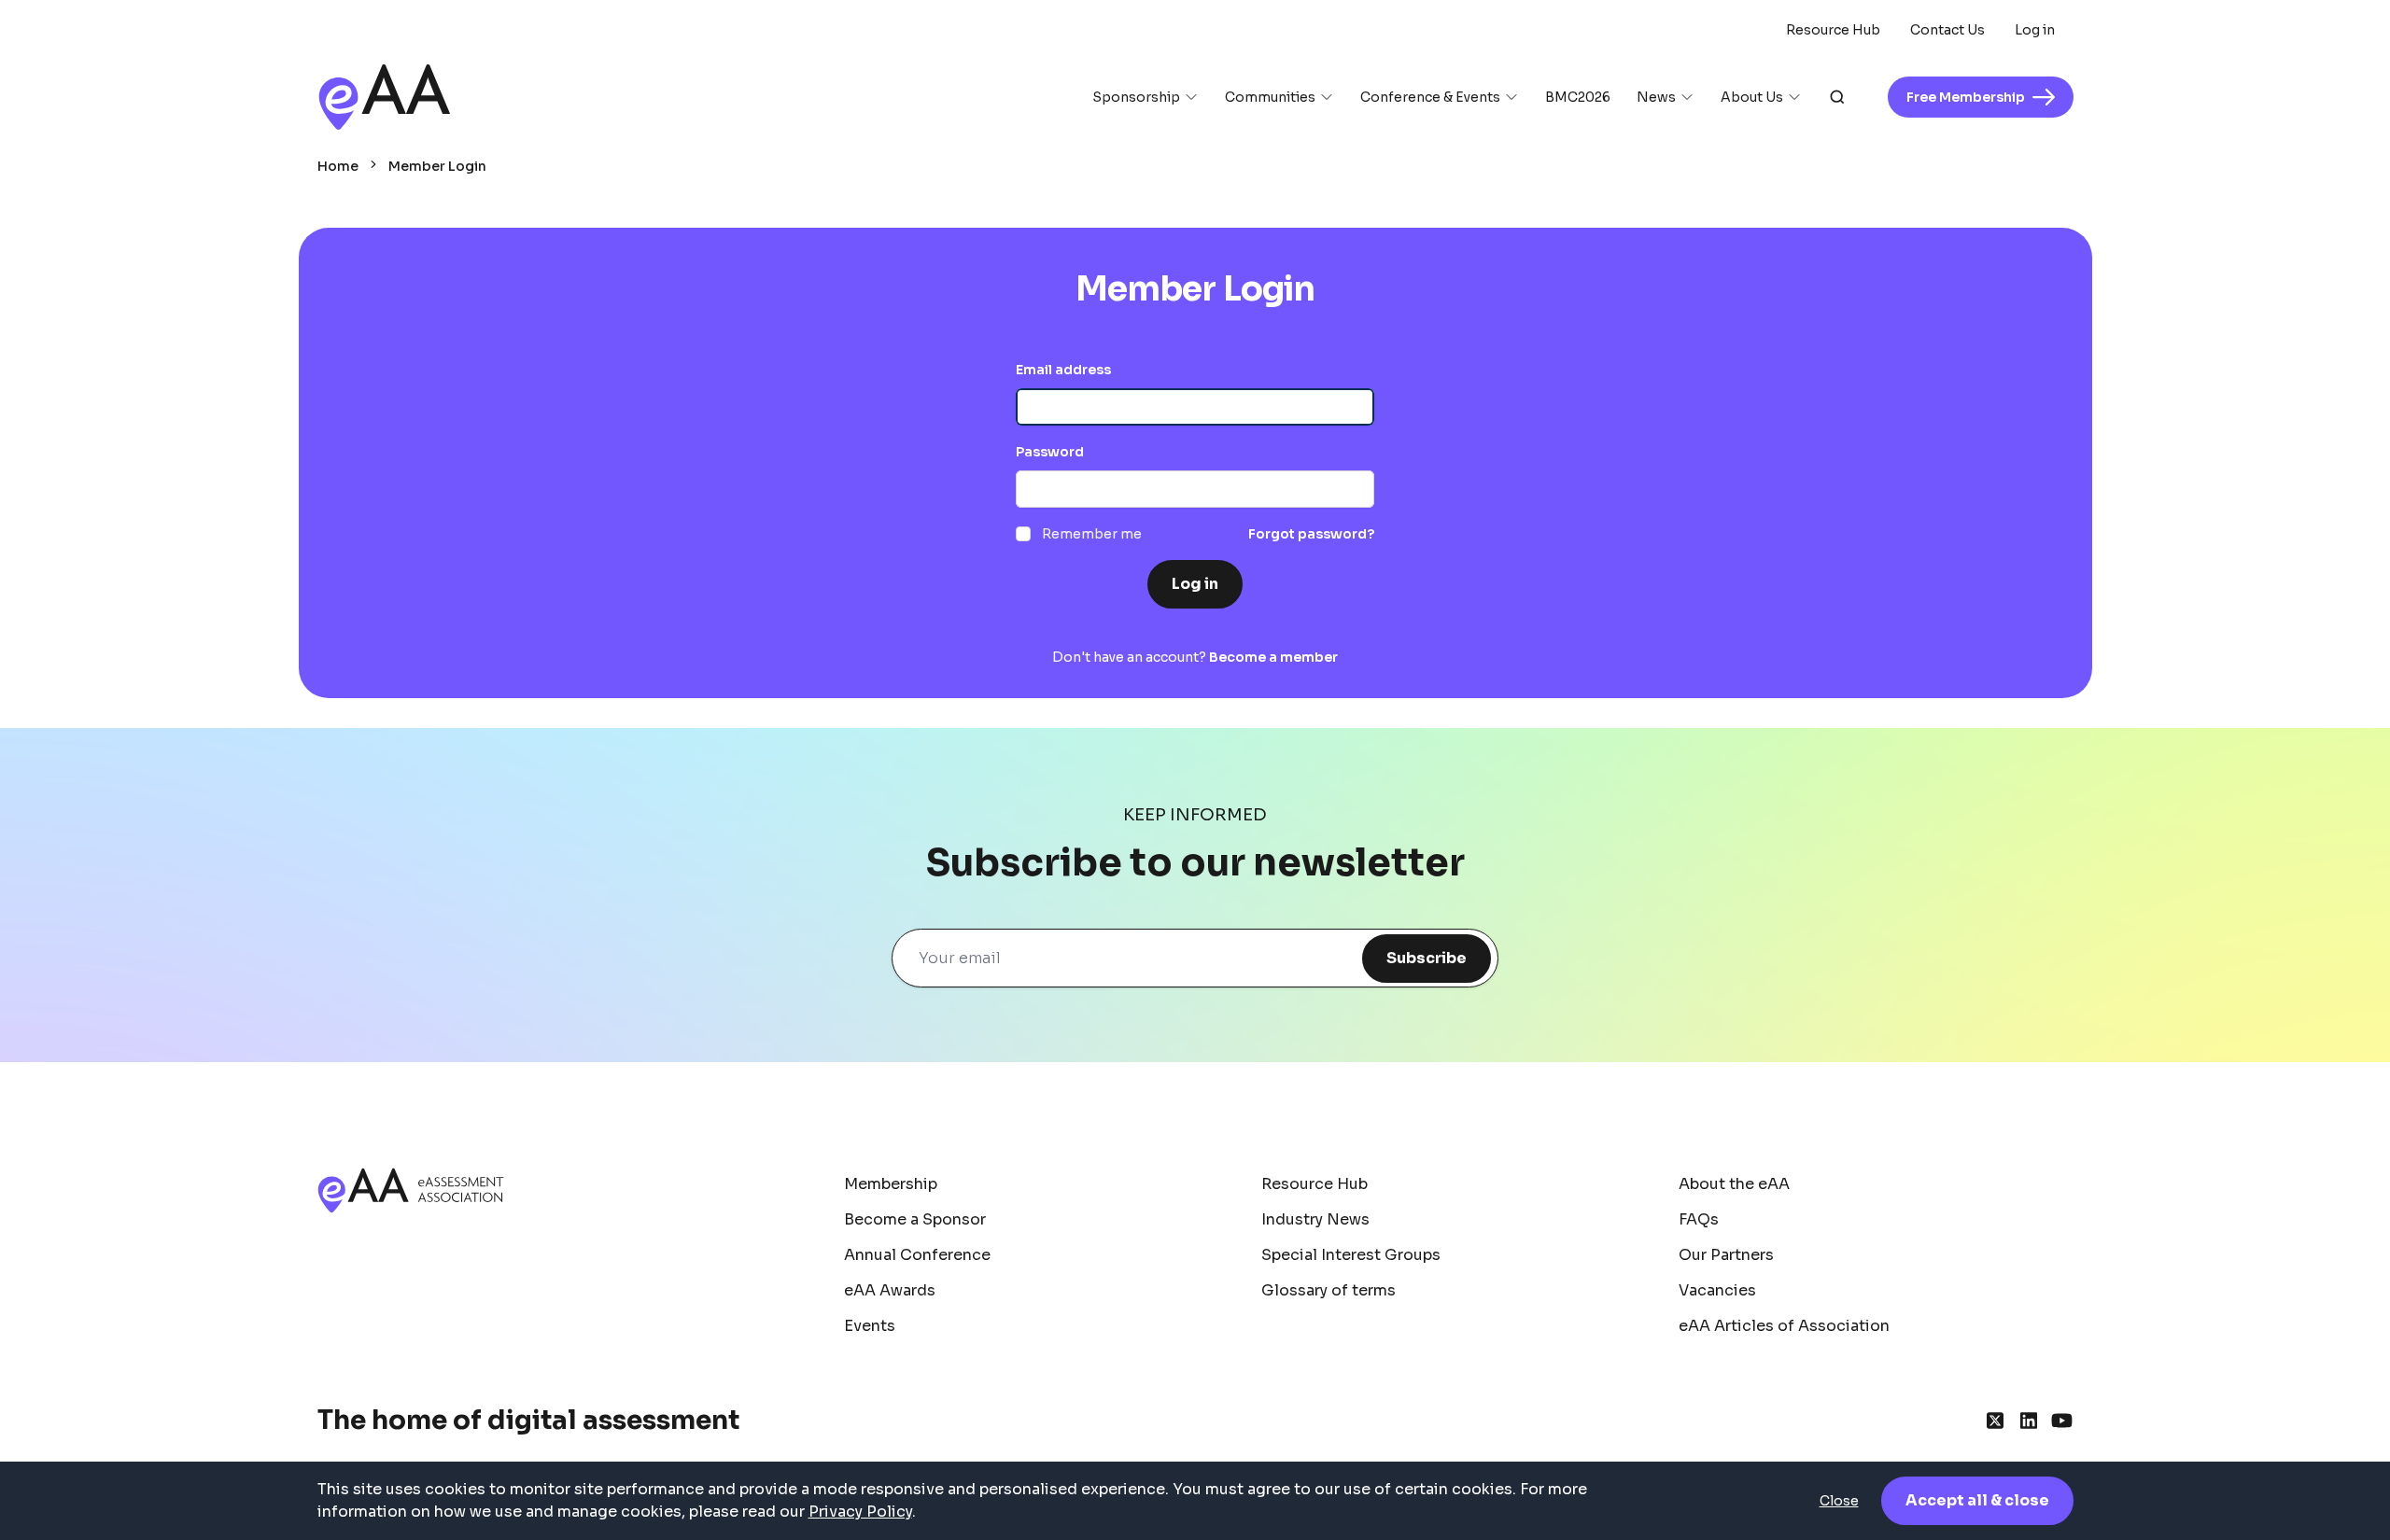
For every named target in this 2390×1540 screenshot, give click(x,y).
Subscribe (1427, 958)
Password (1050, 452)
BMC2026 (1578, 97)
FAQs (1699, 1219)
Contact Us (1947, 30)
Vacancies (1717, 1290)
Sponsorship (1136, 97)
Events (870, 1326)
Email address (1063, 370)
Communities (1270, 97)
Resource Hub (1833, 30)
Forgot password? (1311, 534)
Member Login (437, 166)
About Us (1752, 97)
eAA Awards (890, 1290)
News (1656, 97)
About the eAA (1734, 1184)
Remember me (1092, 534)
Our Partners (1726, 1255)
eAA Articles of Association (1784, 1326)
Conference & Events (1430, 97)
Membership (891, 1184)
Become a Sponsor (915, 1219)
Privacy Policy (860, 1512)
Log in (2035, 30)
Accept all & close (1977, 1500)
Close (1839, 1501)
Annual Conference (917, 1255)
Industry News (1315, 1219)
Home (338, 166)
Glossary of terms (1329, 1290)
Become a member (1273, 657)
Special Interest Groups (1351, 1255)
